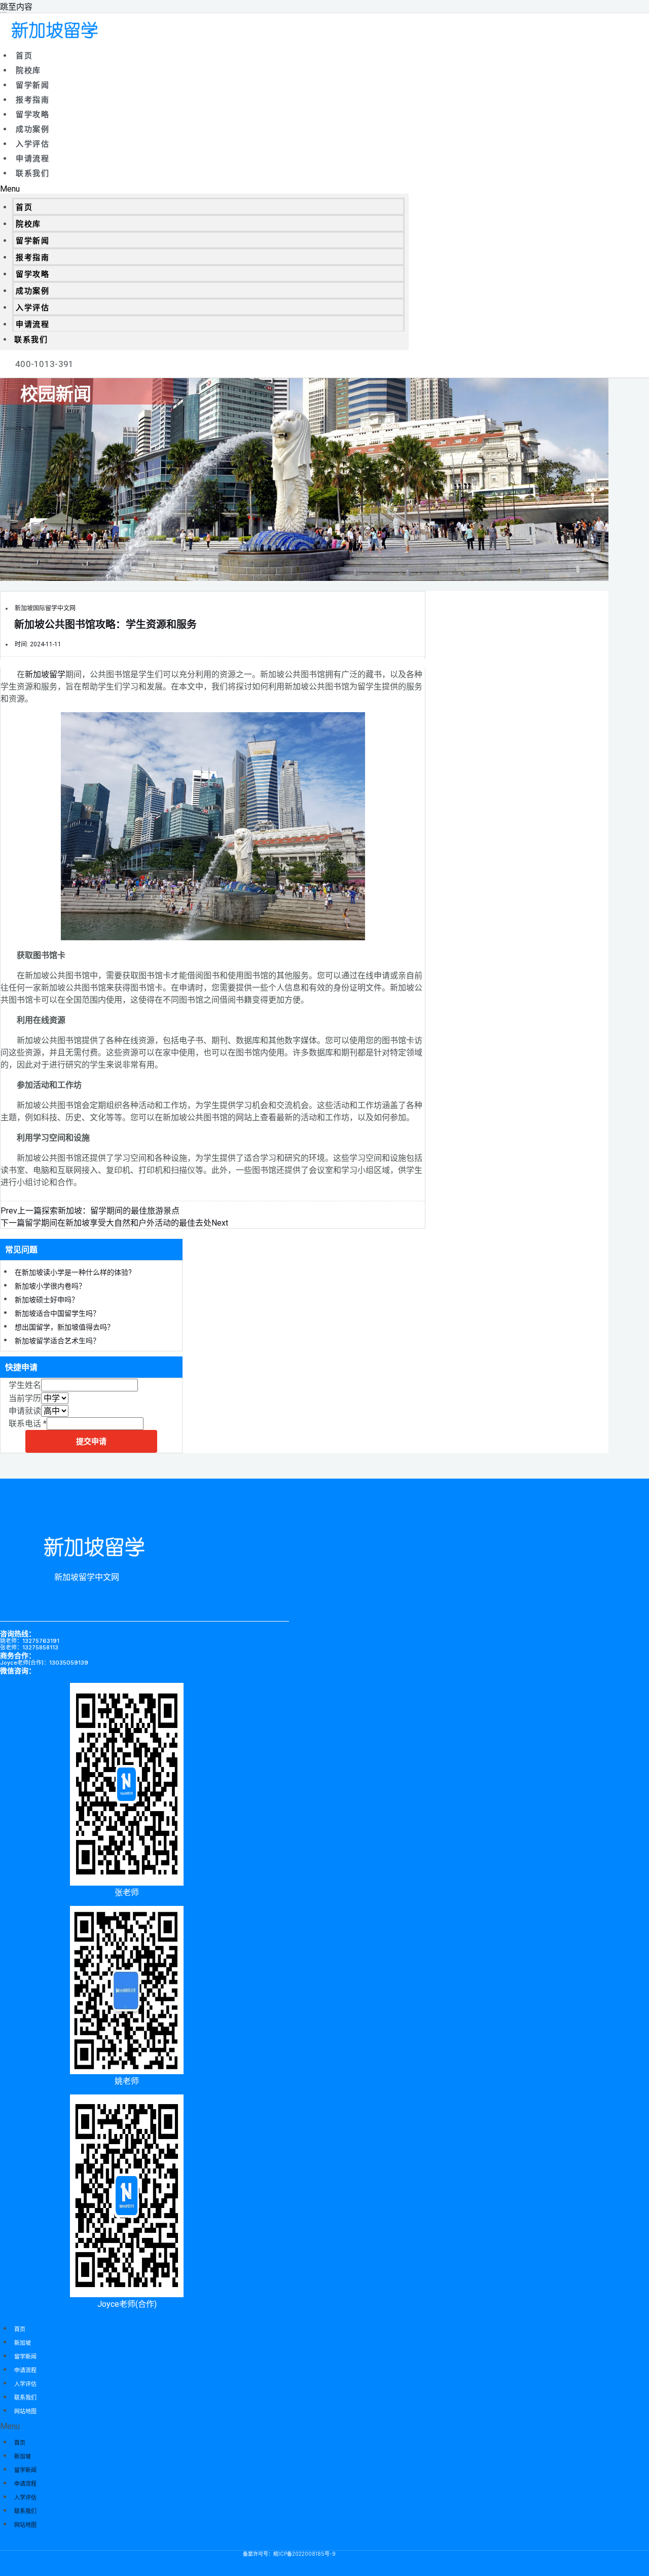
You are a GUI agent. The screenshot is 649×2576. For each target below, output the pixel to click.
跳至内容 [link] (16, 7)
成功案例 (32, 129)
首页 (24, 56)
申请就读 (25, 1411)
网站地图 (25, 2411)
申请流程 (32, 159)
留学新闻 (32, 85)
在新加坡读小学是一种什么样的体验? (73, 1272)
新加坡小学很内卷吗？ (50, 1286)
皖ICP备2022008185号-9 (304, 2554)
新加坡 (23, 2343)
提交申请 (91, 1441)
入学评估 (32, 144)
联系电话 (28, 1424)
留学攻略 (32, 115)
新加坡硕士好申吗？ (47, 1300)
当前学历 (25, 1398)
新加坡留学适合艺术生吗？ (57, 1341)
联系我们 (32, 173)
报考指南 (32, 100)
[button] (204, 189)
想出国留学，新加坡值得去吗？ (64, 1327)
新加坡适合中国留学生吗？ (57, 1313)
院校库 (28, 70)
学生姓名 (25, 1385)
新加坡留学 (45, 674)
